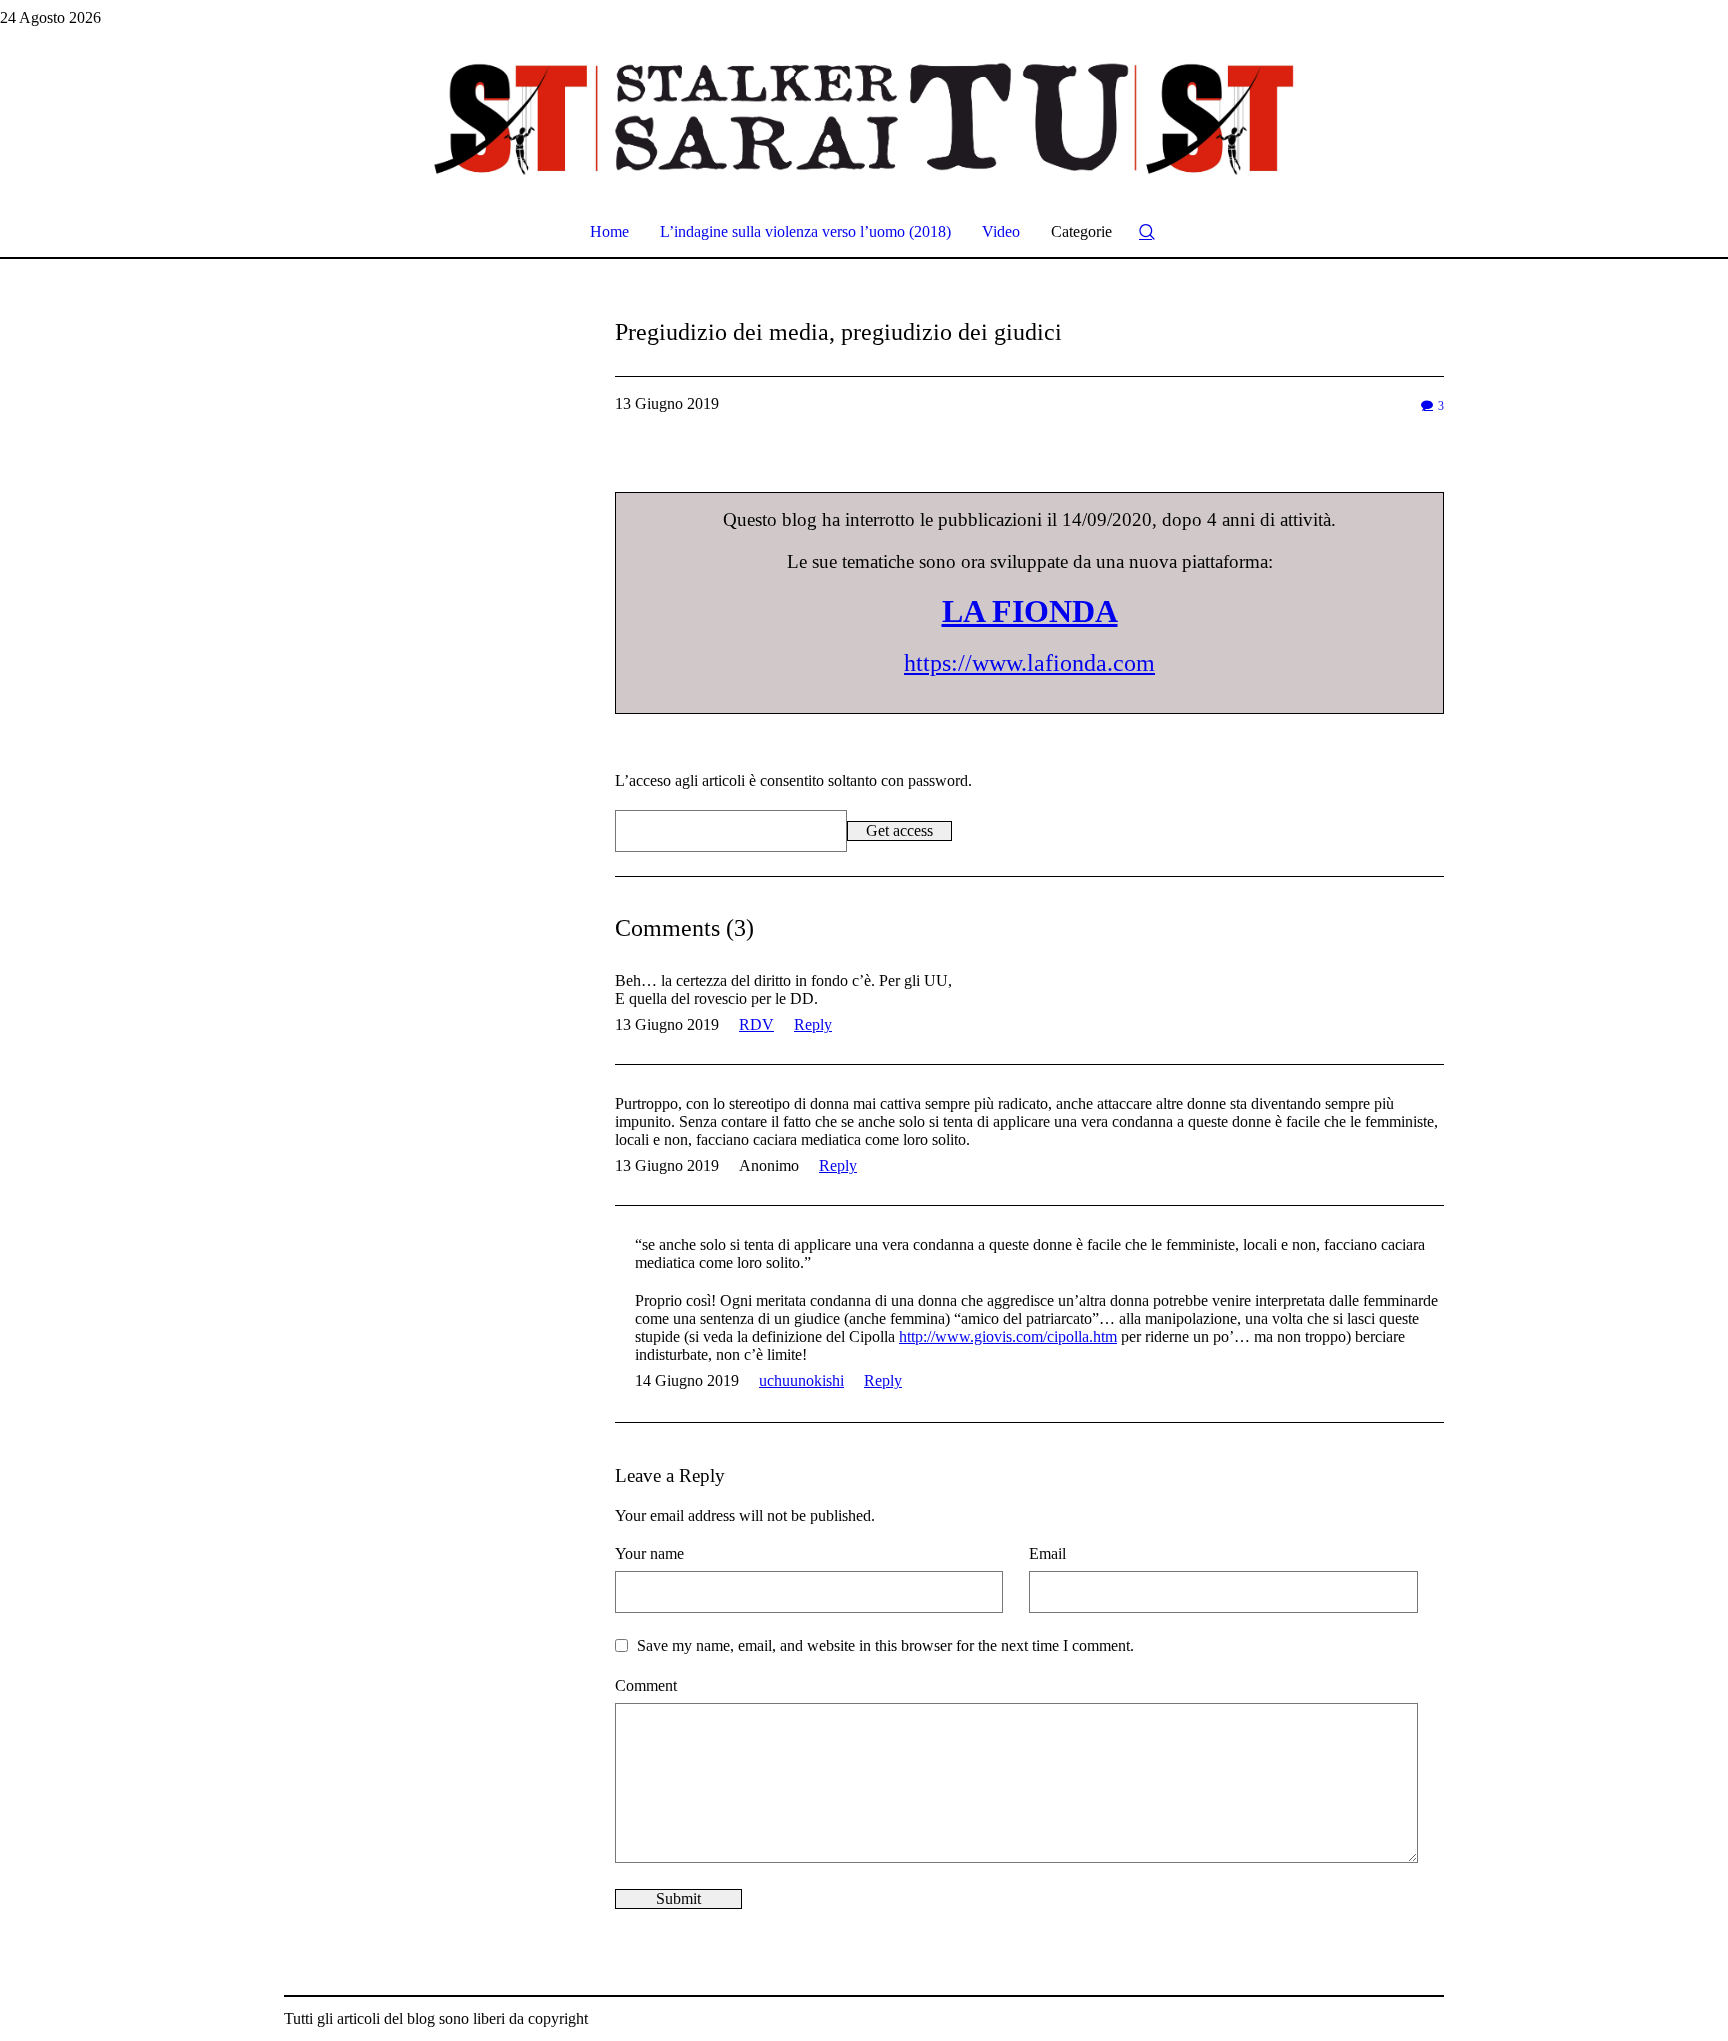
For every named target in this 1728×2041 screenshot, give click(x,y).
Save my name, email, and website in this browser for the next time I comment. (885, 1645)
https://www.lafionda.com (1029, 663)
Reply (813, 1024)
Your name (649, 1553)
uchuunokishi (801, 1380)
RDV (756, 1024)
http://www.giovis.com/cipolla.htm (1008, 1336)
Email (1047, 1553)
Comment (646, 1685)
